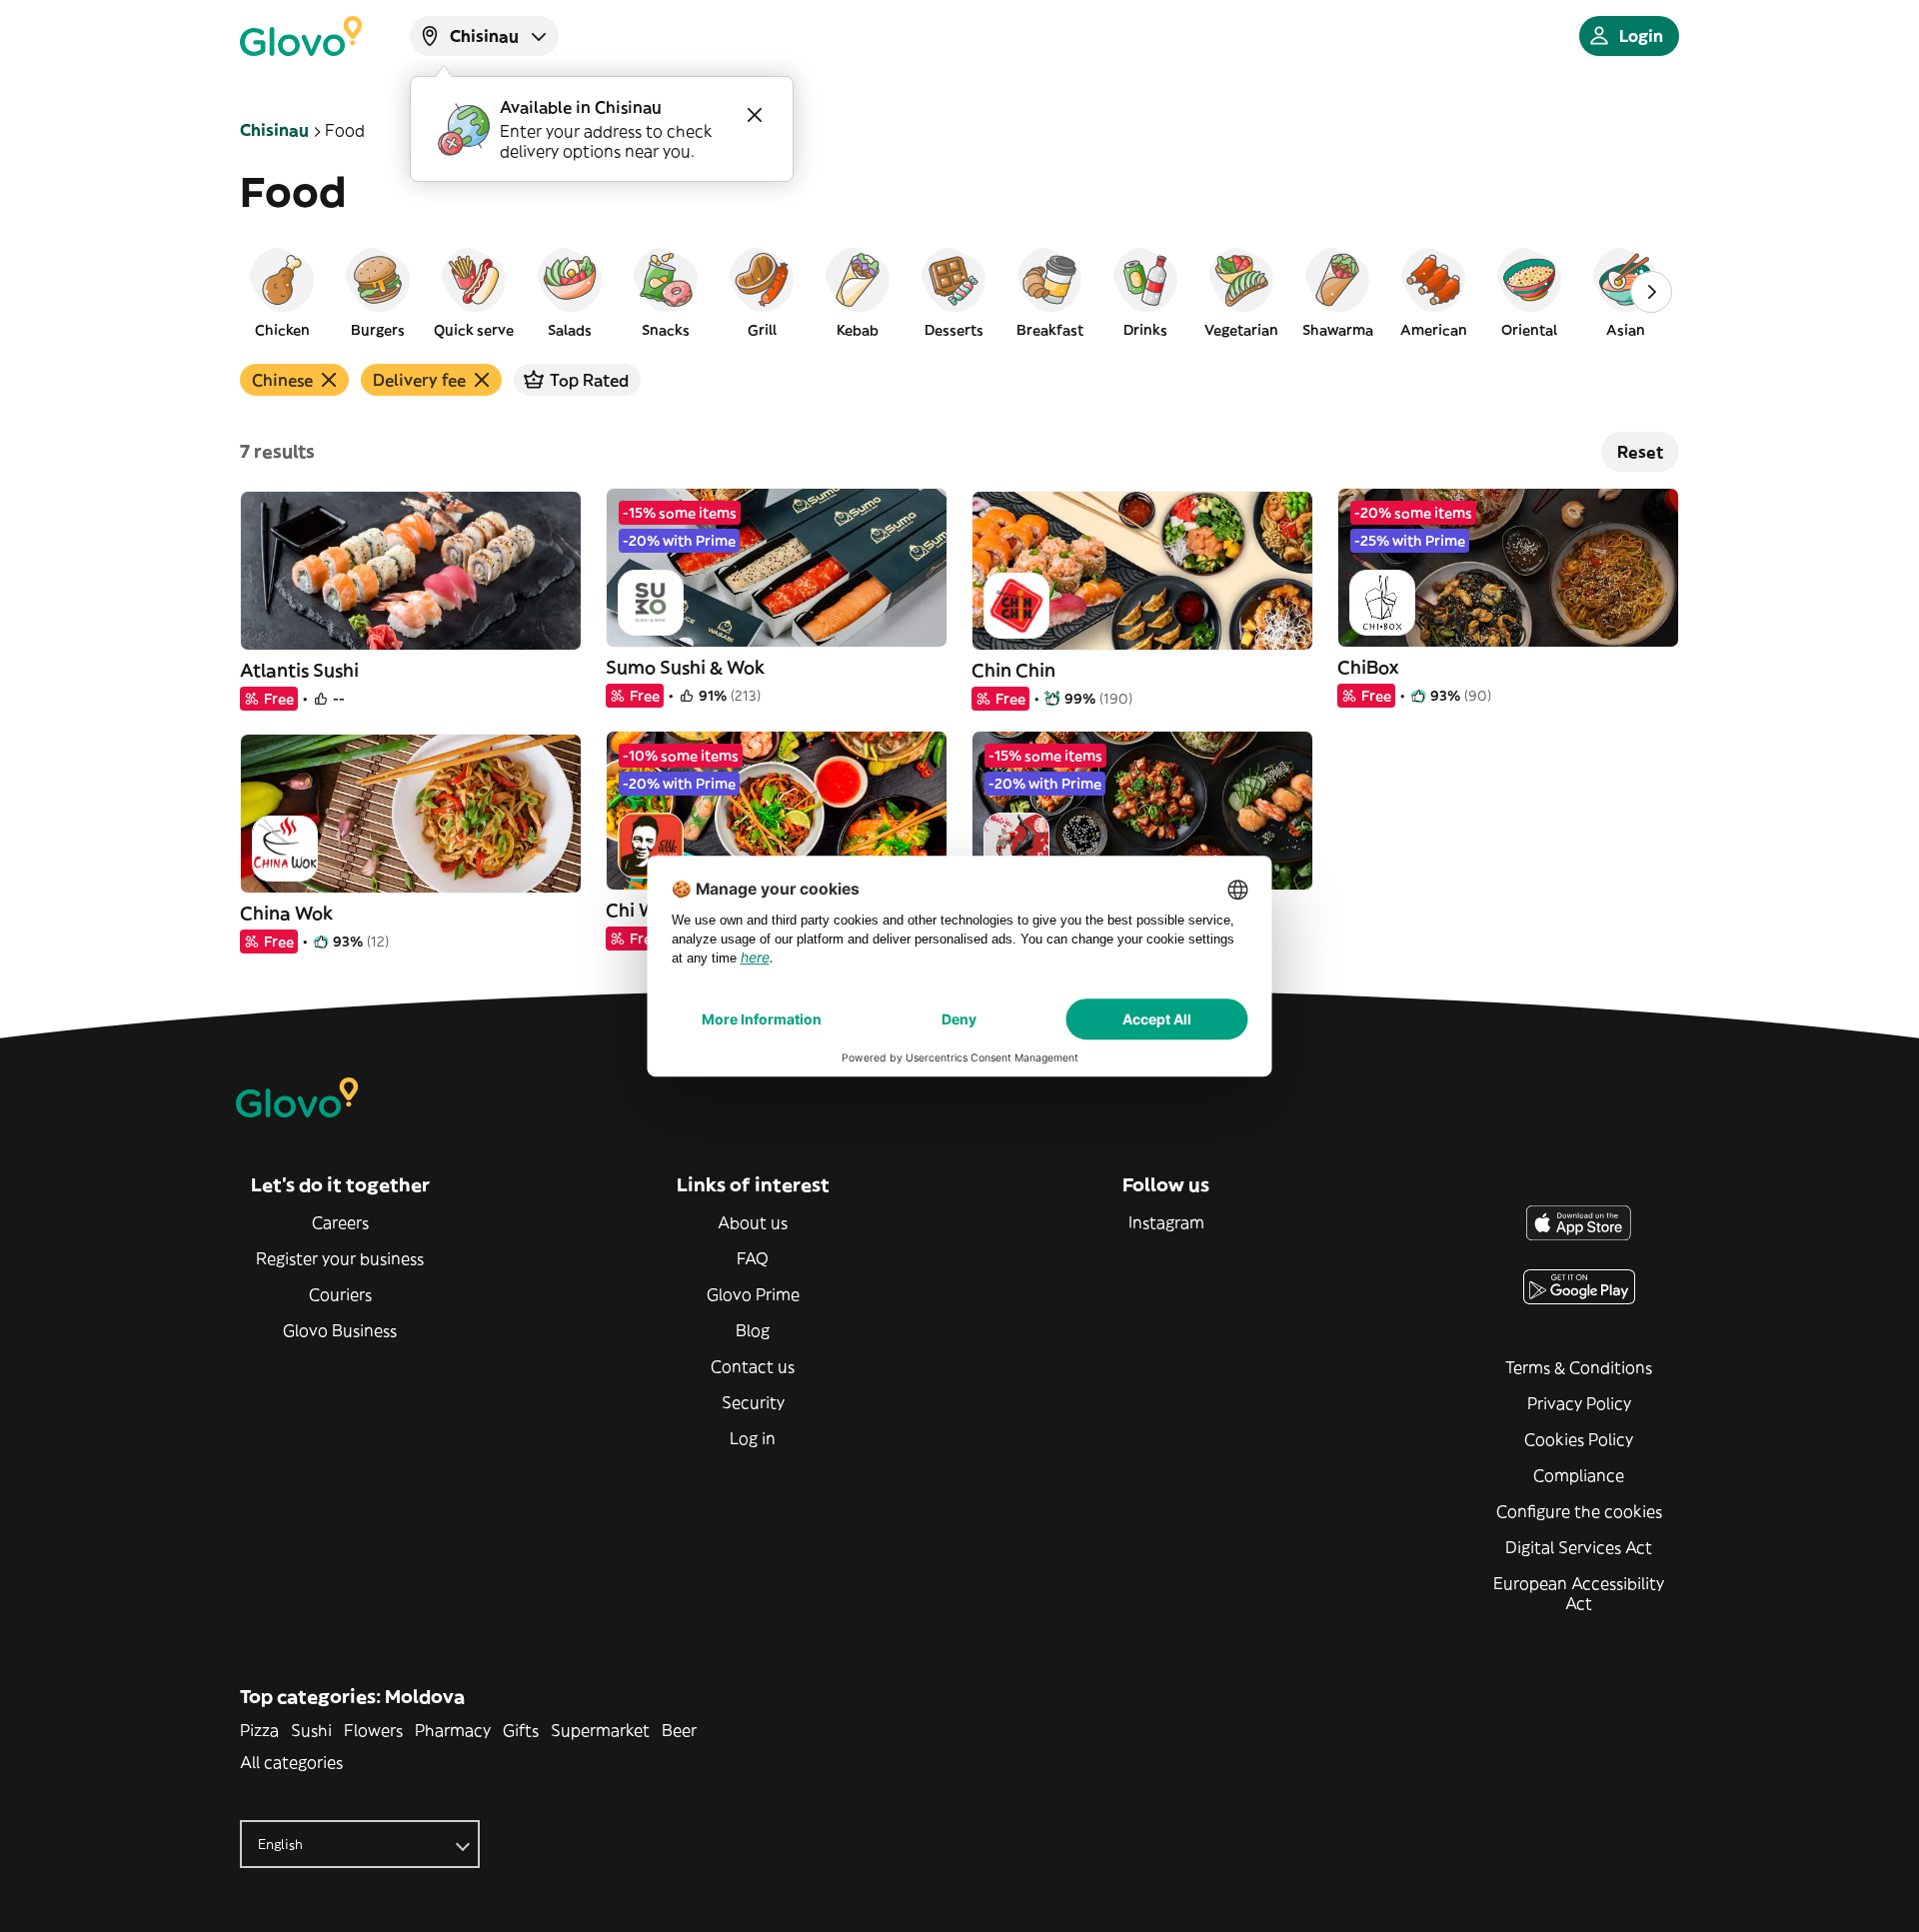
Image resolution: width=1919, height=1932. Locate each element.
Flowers (373, 1730)
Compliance (1579, 1475)
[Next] (1651, 292)
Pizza (259, 1730)
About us (753, 1222)
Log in (753, 1438)
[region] (959, 292)
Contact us (753, 1366)
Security (753, 1402)
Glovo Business (340, 1330)
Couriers (340, 1294)
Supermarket (600, 1730)
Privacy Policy (1579, 1403)
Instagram (1166, 1222)
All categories (291, 1762)
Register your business (340, 1258)
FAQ (753, 1258)
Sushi (311, 1730)
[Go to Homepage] (301, 36)
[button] (282, 292)
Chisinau (274, 130)
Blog (753, 1330)
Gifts (521, 1730)
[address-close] (755, 115)
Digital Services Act (1579, 1547)
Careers (340, 1222)
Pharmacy (453, 1730)
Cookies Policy (1579, 1439)
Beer (679, 1730)
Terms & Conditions (1579, 1367)
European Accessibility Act (1579, 1593)
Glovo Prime (753, 1294)
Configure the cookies (1579, 1511)
